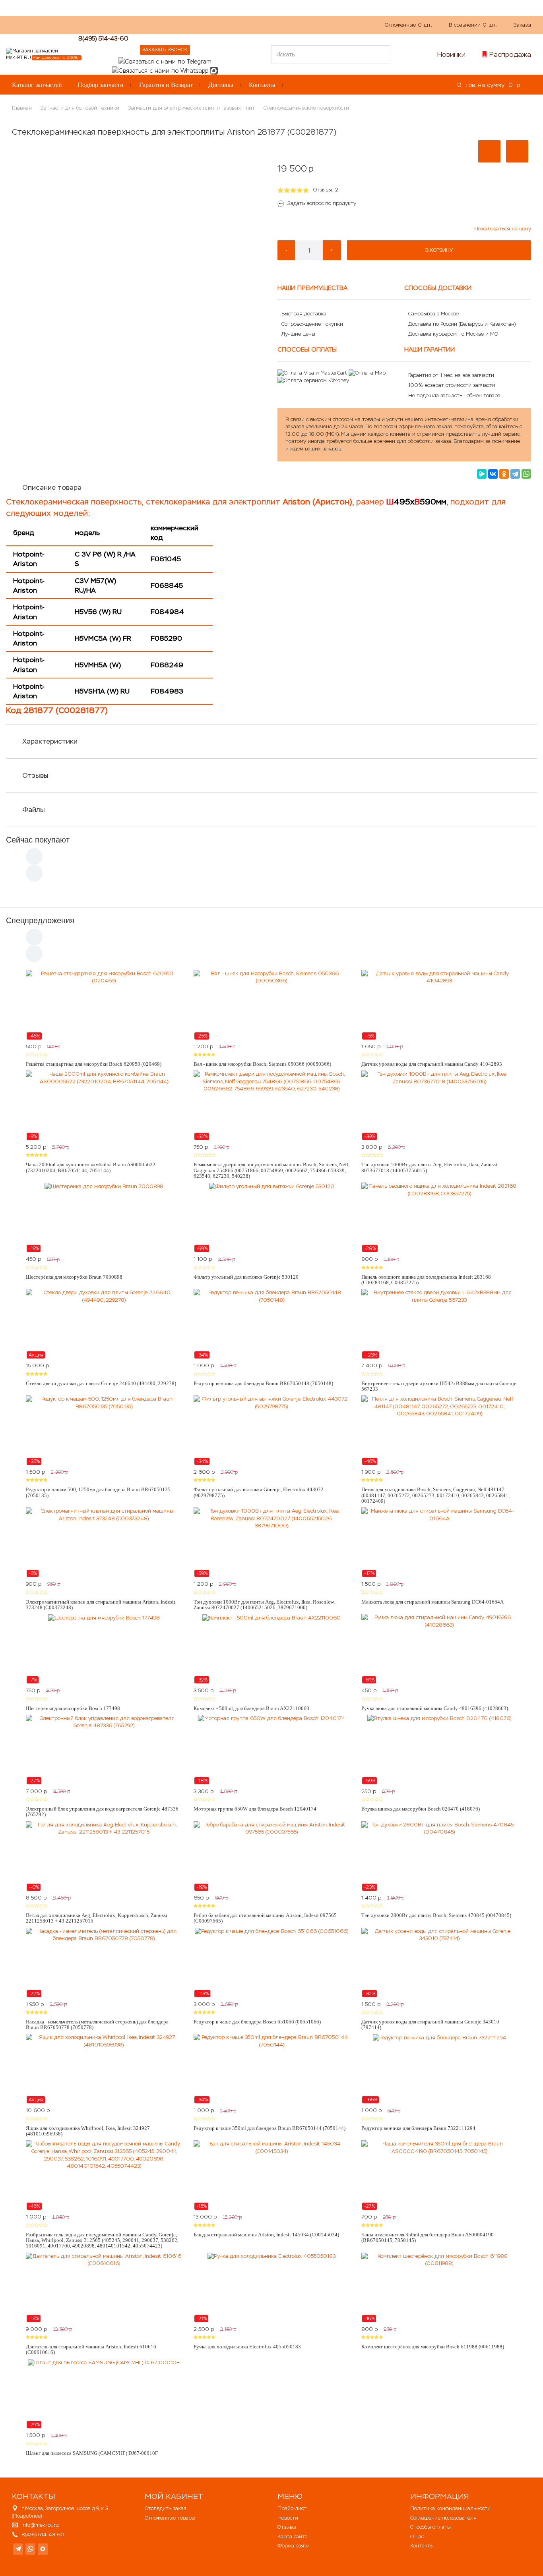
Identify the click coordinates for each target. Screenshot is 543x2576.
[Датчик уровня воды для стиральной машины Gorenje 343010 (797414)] (439, 1963)
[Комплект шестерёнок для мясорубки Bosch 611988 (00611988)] (439, 2288)
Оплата (183, 24)
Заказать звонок (165, 50)
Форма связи (294, 2546)
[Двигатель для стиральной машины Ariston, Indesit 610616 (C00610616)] (104, 2288)
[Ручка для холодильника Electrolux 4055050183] (271, 2288)
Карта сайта (293, 2536)
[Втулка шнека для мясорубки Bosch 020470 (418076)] (439, 1750)
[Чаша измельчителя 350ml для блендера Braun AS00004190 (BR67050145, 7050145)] (439, 2175)
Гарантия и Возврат (166, 85)
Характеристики (50, 741)
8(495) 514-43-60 (103, 38)
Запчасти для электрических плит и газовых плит (191, 108)
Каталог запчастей (37, 85)
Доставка (221, 85)
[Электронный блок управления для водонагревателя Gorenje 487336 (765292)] (104, 1750)
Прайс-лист (292, 2508)
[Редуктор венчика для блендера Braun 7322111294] (439, 2069)
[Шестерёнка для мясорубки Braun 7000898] (104, 1217)
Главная (22, 108)
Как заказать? (119, 24)
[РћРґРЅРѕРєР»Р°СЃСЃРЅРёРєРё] (504, 474)
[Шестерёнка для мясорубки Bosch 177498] (104, 1649)
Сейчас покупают (38, 840)
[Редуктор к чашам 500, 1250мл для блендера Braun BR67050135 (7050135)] (104, 1430)
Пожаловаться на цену (503, 229)
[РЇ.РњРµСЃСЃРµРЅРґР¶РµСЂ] (482, 474)
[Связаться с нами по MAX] (43, 2549)
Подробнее (27, 2516)
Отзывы (35, 775)
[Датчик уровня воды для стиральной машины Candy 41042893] (439, 1005)
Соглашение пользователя (443, 2518)
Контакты (262, 85)
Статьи (212, 24)
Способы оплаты (431, 2527)
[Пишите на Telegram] (165, 61)
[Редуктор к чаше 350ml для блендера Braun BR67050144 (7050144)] (271, 2069)
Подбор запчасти (101, 85)
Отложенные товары (170, 2518)
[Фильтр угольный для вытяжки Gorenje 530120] (271, 1217)
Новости (288, 2518)
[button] (489, 151)
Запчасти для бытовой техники (80, 108)
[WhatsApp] (526, 474)
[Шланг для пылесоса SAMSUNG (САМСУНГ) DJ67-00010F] (104, 2394)
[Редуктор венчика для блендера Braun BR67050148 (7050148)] (271, 1324)
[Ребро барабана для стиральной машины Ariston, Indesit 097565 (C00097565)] (271, 1856)
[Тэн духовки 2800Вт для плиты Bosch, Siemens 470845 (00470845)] (439, 1856)
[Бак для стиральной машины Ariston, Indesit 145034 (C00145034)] (271, 2175)
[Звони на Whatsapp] (160, 70)
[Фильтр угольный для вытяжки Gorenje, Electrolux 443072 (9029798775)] (271, 1430)
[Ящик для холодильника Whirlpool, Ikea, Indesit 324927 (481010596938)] (104, 2069)
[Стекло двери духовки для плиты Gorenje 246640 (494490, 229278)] (104, 1324)
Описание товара (52, 487)
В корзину (439, 250)
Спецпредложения (40, 920)
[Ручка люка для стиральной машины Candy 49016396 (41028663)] (439, 1649)
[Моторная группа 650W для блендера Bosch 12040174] (271, 1750)
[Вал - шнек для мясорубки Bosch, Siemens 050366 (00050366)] (271, 1005)
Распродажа (510, 54)
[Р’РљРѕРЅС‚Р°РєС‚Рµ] (493, 474)
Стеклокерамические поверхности (306, 108)
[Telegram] (515, 474)
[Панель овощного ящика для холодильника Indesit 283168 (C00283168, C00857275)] (439, 1217)
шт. (408, 25)
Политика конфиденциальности (450, 2508)
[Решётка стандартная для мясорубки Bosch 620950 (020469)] (104, 1005)
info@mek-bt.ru (40, 2525)
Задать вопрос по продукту (322, 203)
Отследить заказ (165, 2508)
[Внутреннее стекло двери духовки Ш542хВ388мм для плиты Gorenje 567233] (439, 1324)
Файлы (34, 810)
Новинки (451, 54)
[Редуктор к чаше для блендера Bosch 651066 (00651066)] (271, 1963)
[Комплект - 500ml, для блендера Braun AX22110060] (271, 1649)
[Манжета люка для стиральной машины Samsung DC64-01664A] (439, 1542)
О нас (155, 24)
